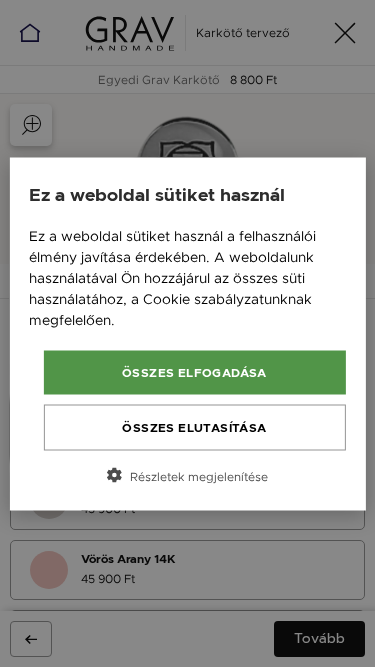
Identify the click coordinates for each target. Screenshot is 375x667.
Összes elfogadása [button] (194, 372)
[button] (187, 475)
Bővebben (153, 319)
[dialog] (187, 333)
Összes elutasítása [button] (194, 427)
